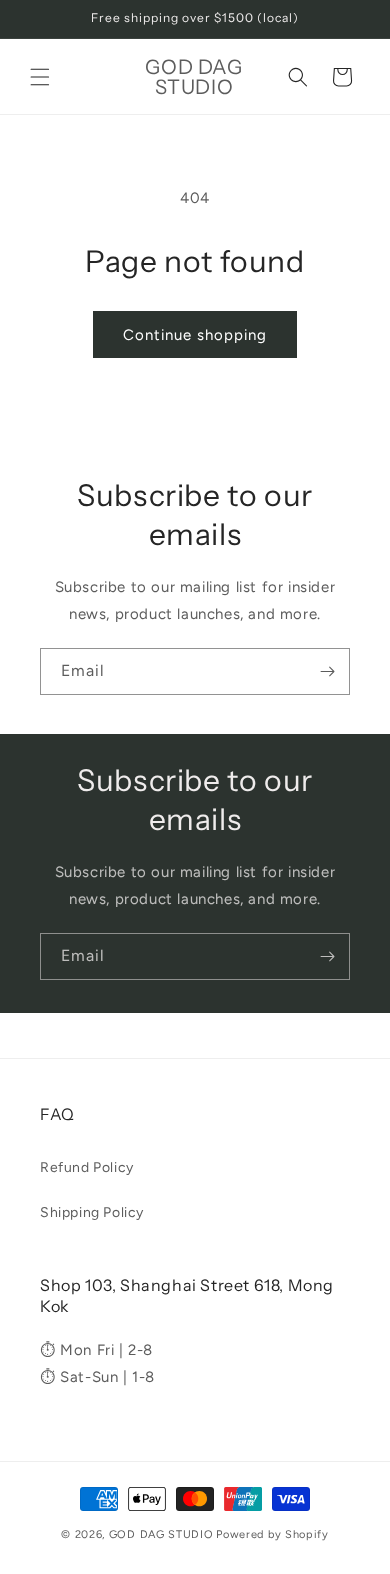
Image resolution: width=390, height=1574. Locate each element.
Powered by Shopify (272, 1534)
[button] (40, 77)
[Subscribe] (327, 671)
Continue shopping (195, 335)
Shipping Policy (92, 1212)
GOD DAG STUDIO (161, 1534)
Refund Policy (87, 1167)
